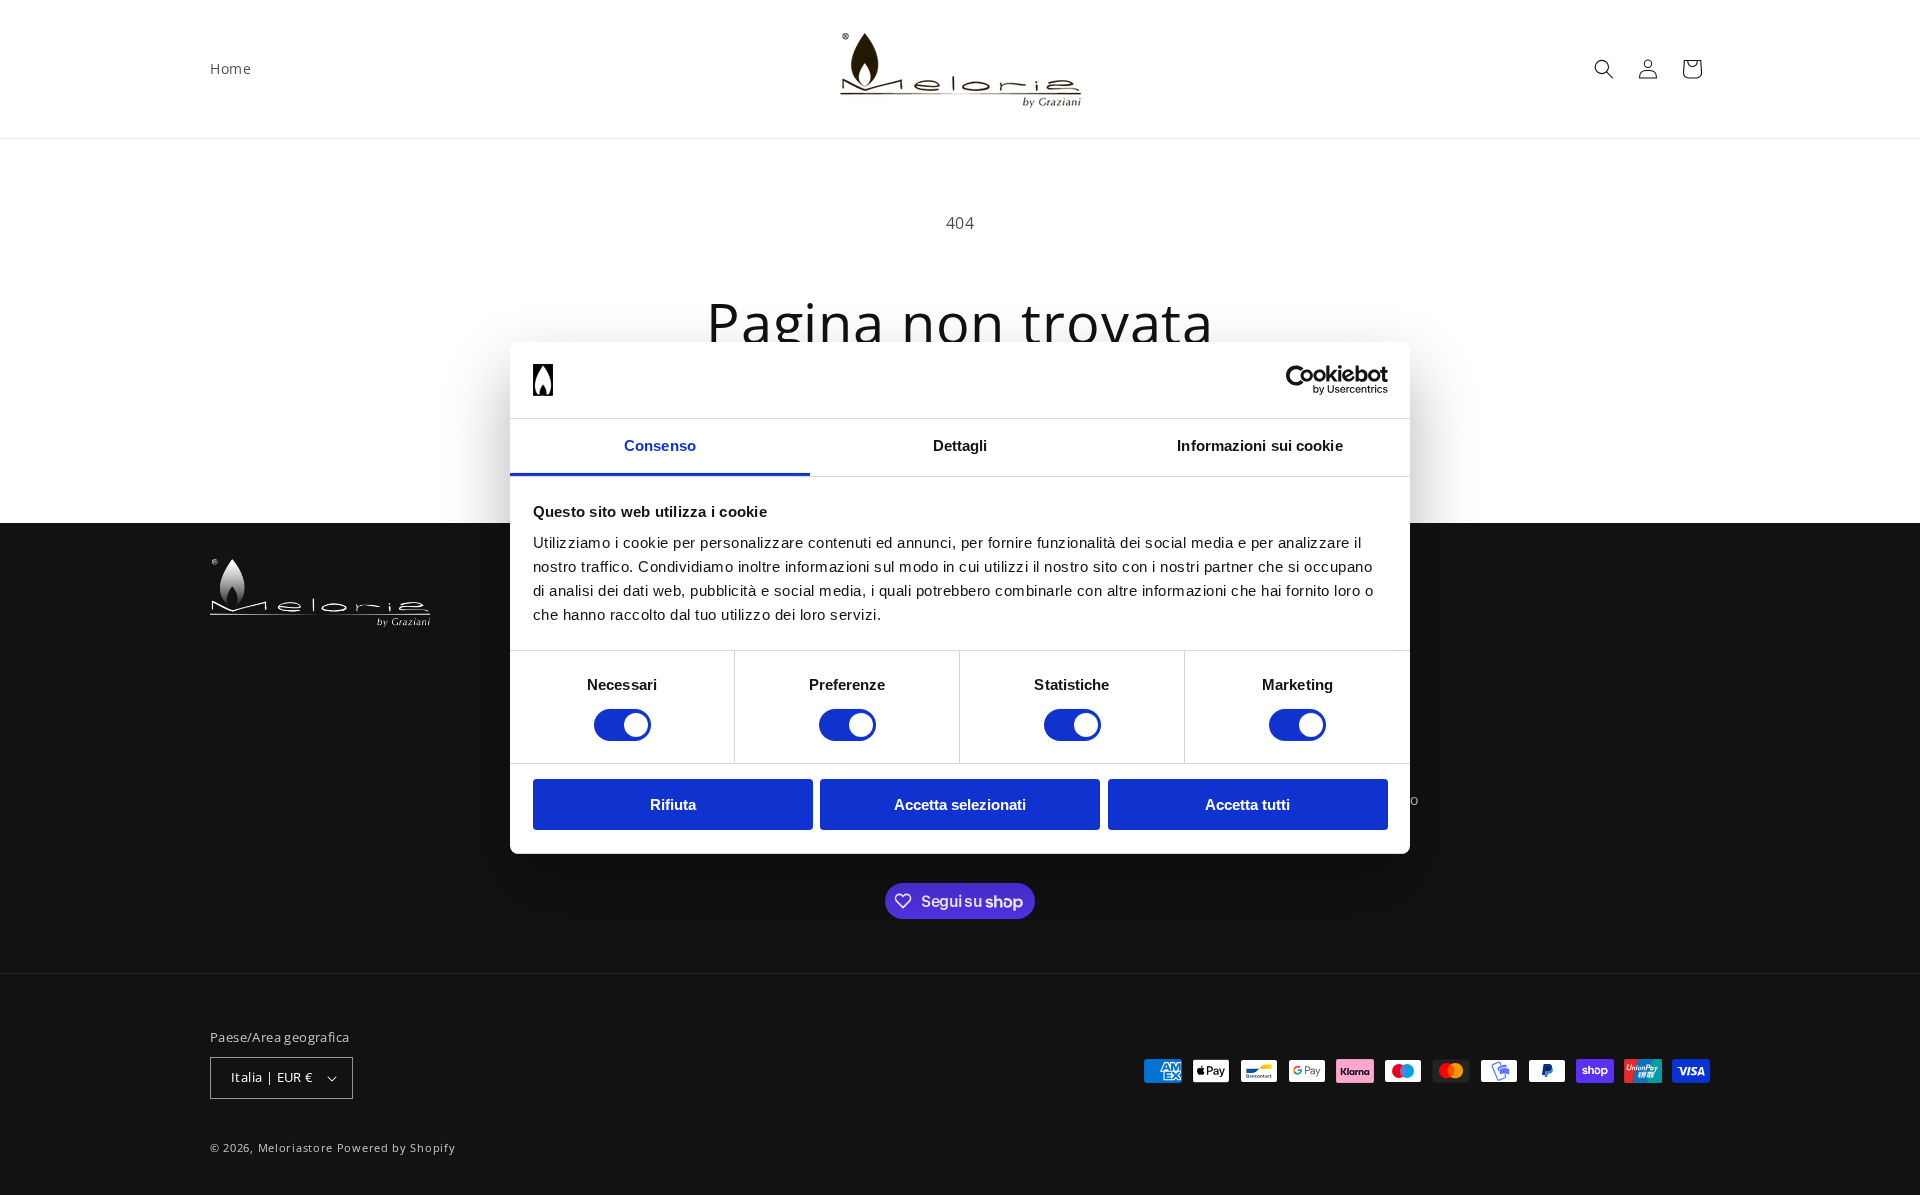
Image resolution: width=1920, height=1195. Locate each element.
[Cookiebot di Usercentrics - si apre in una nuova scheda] (1300, 380)
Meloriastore (295, 1147)
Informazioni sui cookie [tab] (1259, 445)
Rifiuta (673, 804)
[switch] (847, 725)
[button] (1604, 69)
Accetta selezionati (960, 804)
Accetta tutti (1247, 804)
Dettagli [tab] (960, 445)
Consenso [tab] (660, 445)
